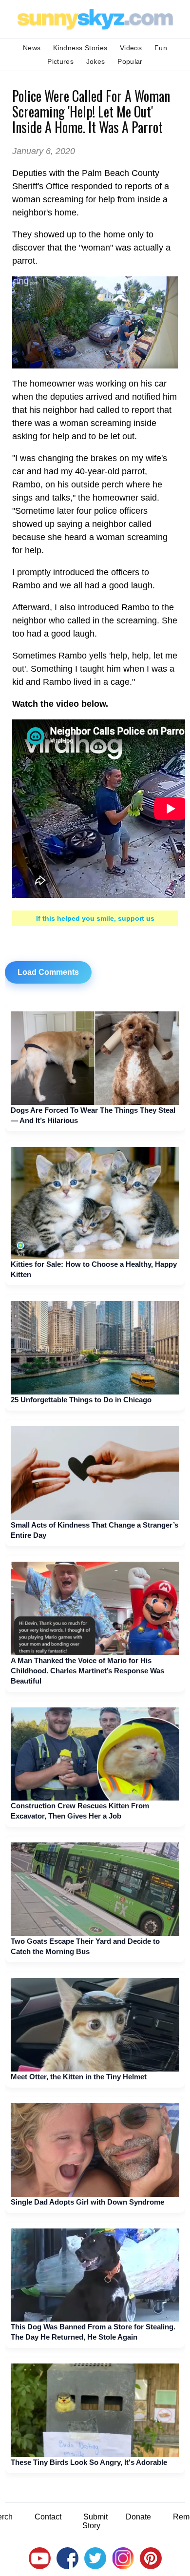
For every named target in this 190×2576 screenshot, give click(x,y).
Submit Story (95, 2521)
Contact (48, 2517)
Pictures (60, 61)
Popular (130, 61)
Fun (161, 48)
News (32, 48)
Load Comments (48, 972)
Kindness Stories (80, 48)
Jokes (96, 61)
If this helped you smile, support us (95, 918)
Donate (138, 2517)
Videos (131, 48)
